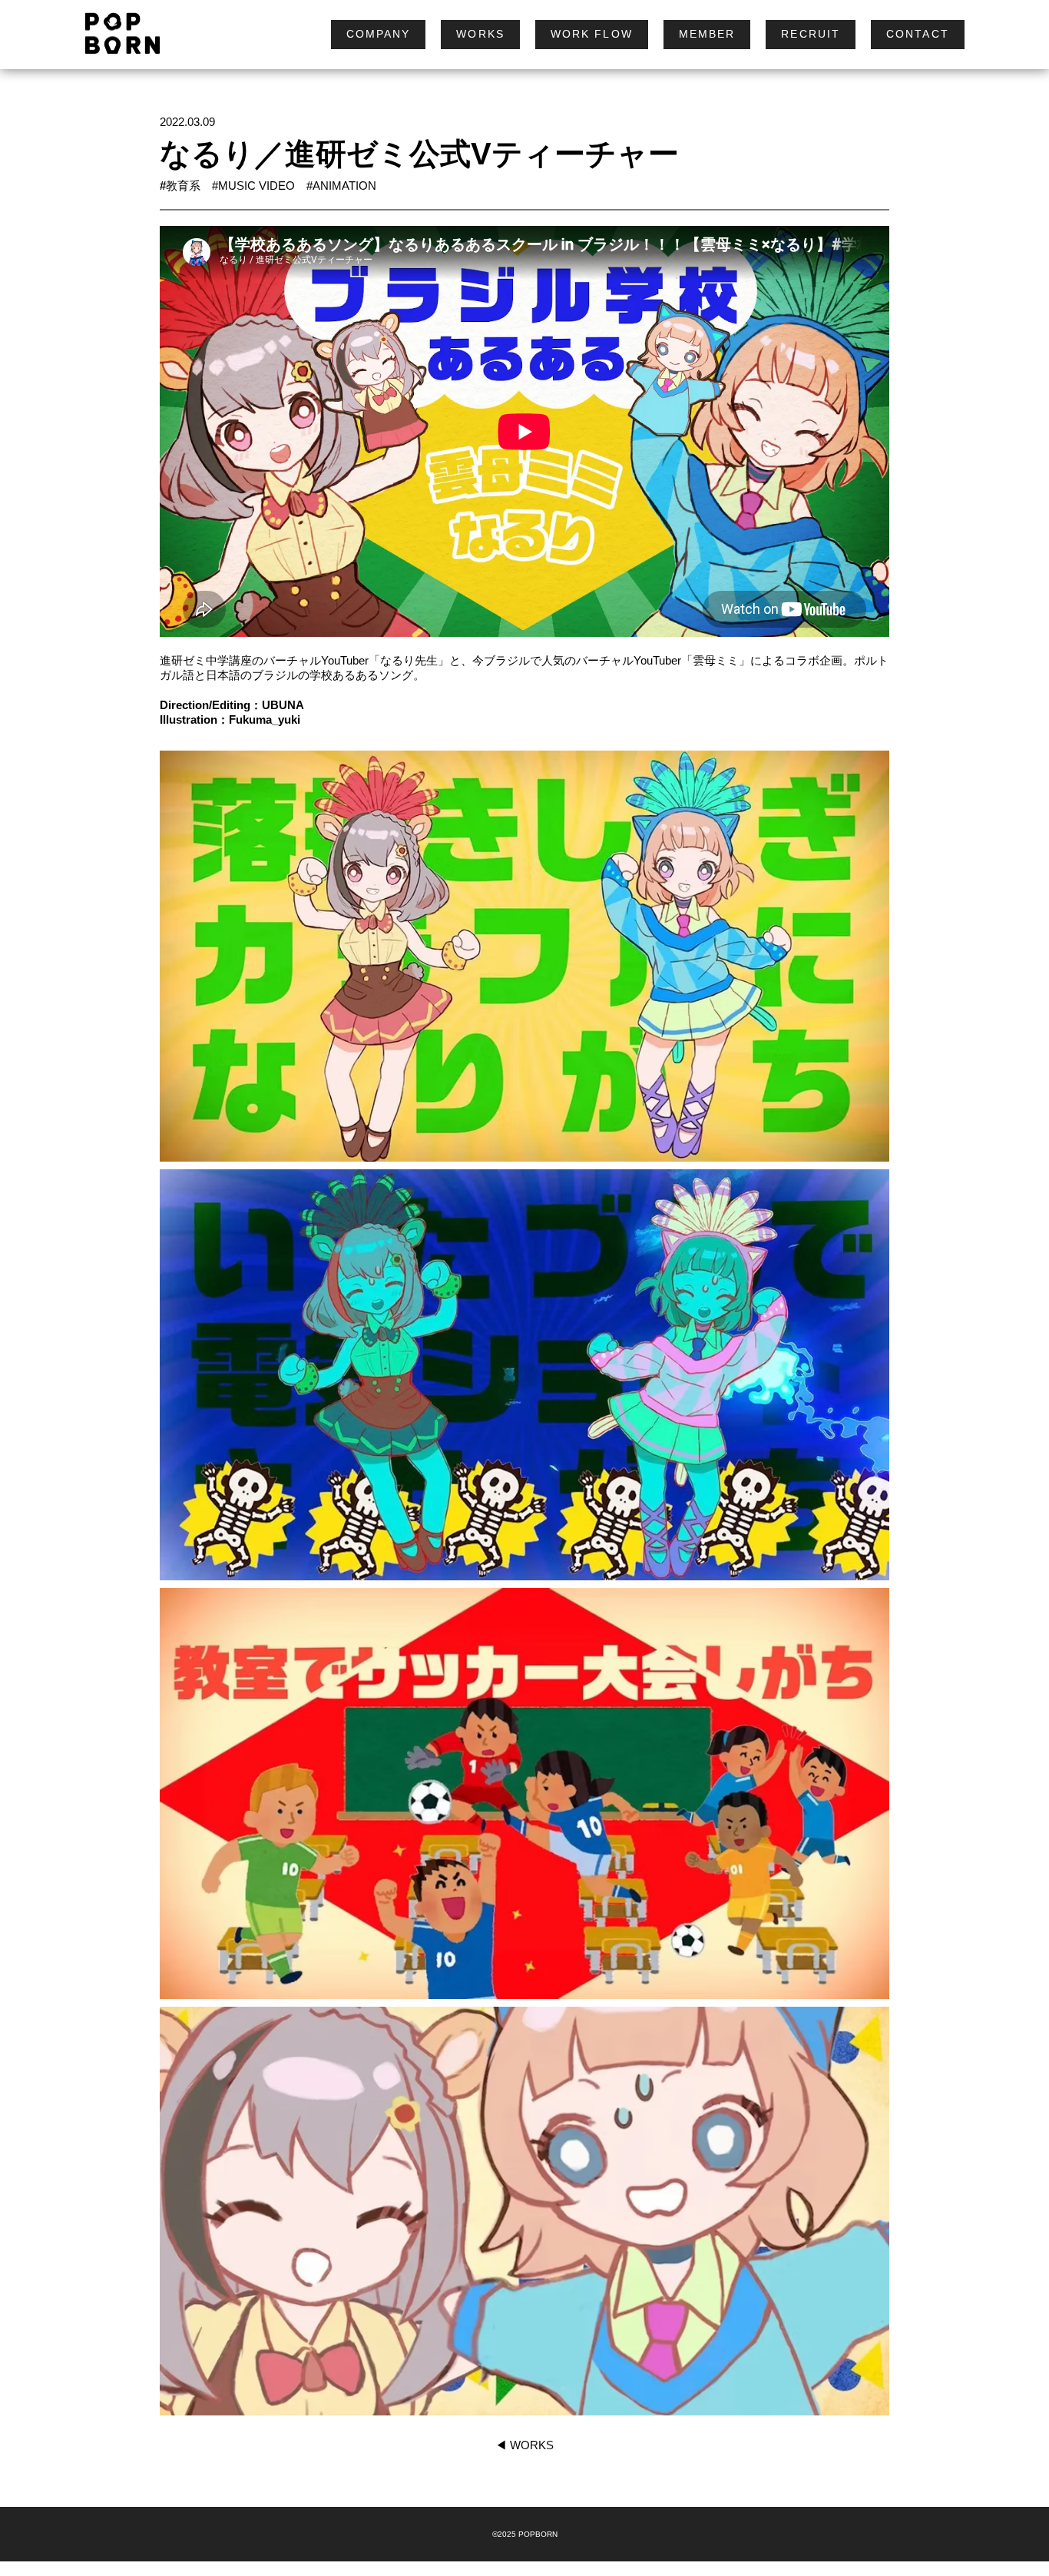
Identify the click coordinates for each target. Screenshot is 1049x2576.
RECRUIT (811, 34)
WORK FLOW (592, 34)
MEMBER (707, 34)
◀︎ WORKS (524, 2445)
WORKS (480, 34)
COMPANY (379, 34)
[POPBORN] (115, 35)
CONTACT (918, 34)
